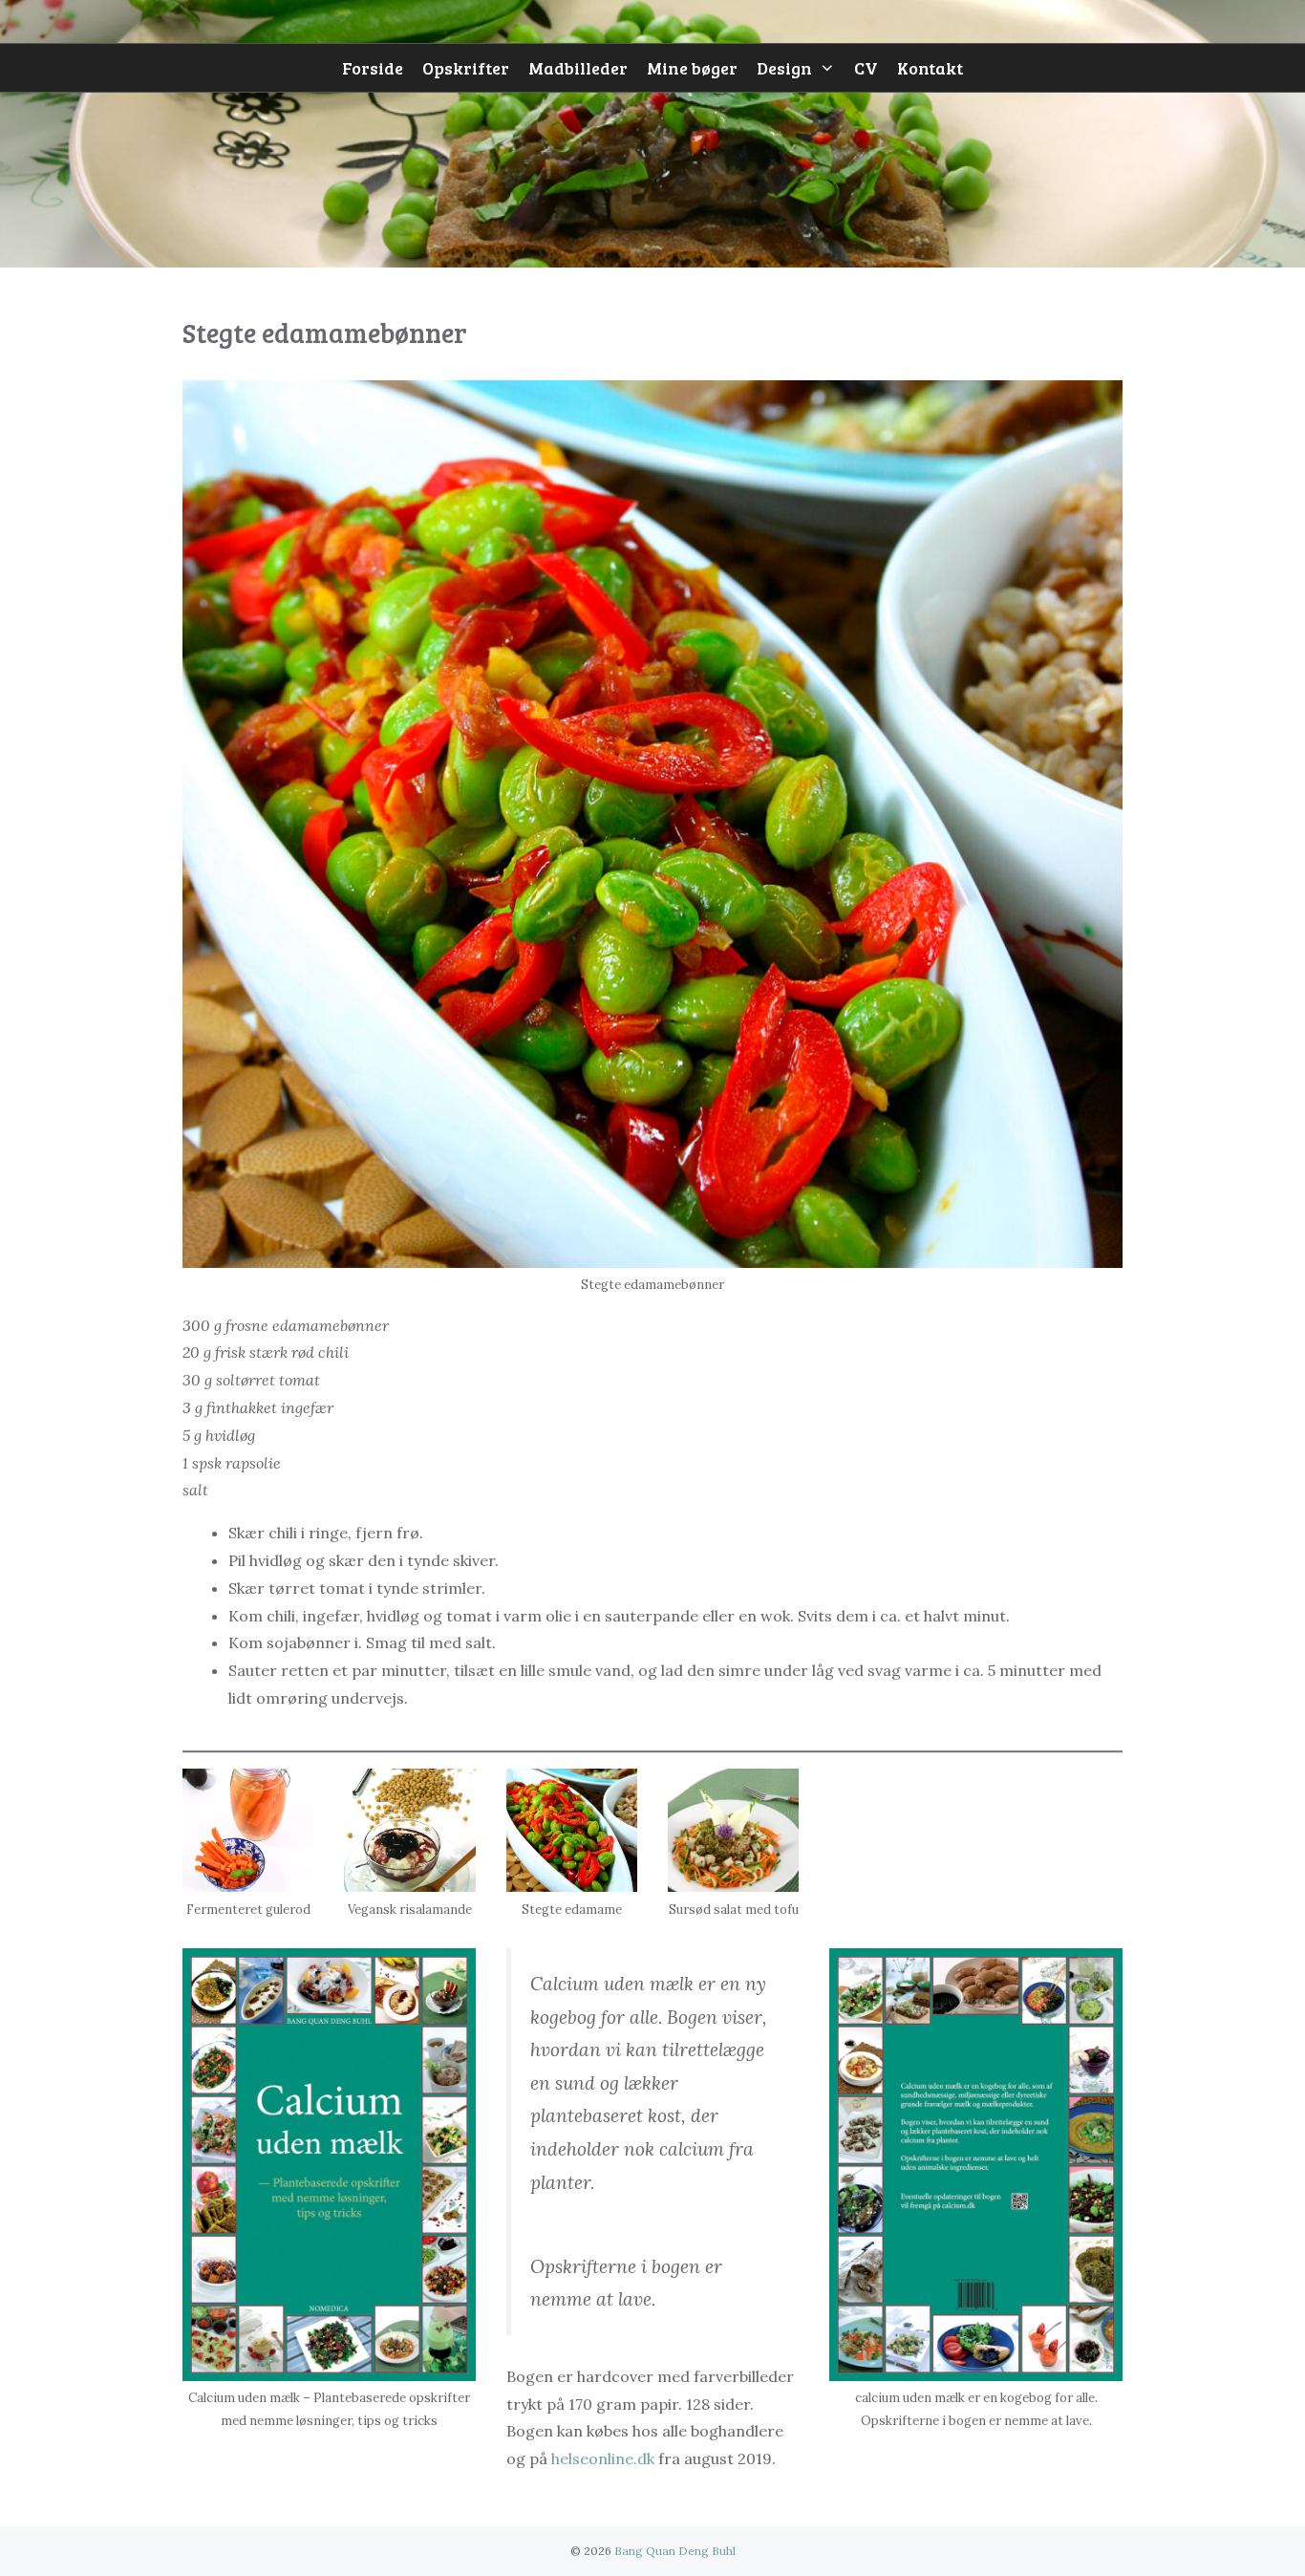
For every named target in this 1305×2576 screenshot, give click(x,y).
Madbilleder (578, 68)
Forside (373, 68)
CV (866, 68)
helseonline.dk (603, 2458)
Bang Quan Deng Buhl (675, 2551)
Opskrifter (466, 68)
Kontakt (930, 68)
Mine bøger (692, 68)
